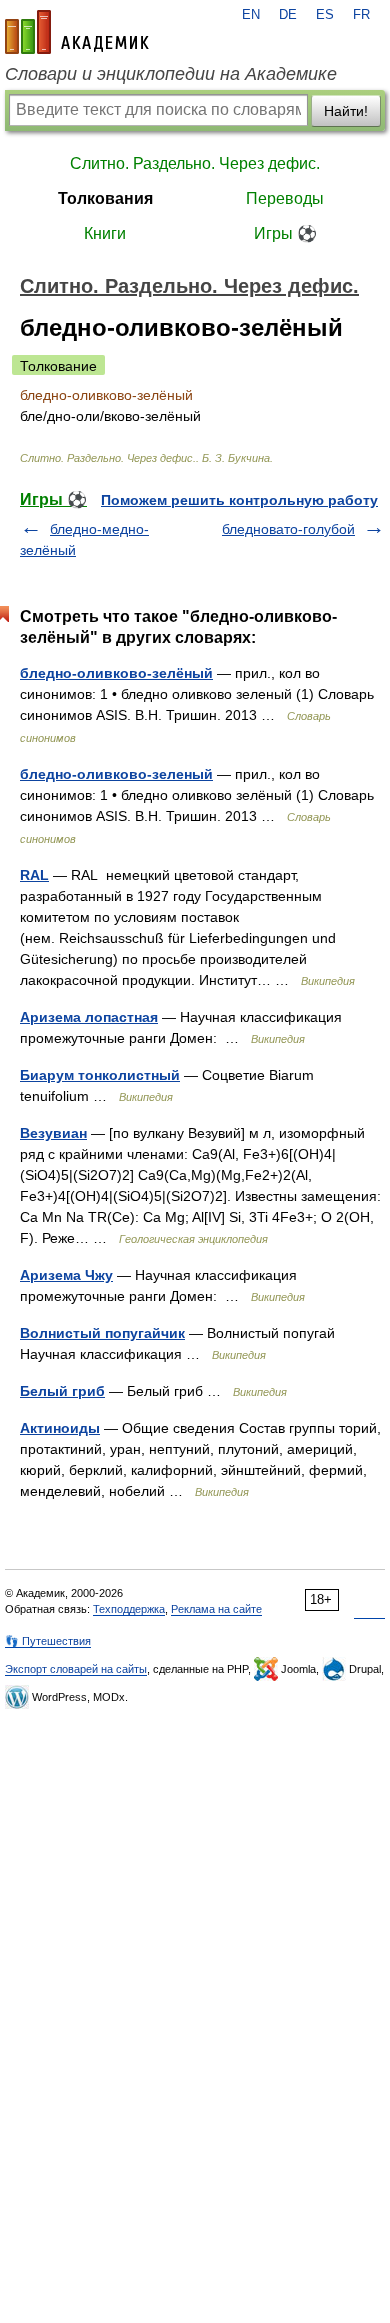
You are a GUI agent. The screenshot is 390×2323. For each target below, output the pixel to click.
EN (251, 15)
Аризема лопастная (89, 1017)
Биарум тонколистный (100, 1075)
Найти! (346, 111)
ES (325, 15)
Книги (105, 233)
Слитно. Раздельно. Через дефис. (195, 163)
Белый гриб (62, 1391)
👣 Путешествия (48, 1641)
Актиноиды (60, 1428)
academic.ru (77, 32)
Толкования (105, 198)
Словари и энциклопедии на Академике (171, 74)
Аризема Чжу (66, 1275)
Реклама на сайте (216, 1609)
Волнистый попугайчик (102, 1333)
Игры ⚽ (285, 233)
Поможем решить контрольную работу (239, 500)
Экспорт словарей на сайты (76, 1669)
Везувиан (53, 1133)
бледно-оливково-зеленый (116, 774)
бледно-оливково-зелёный (116, 673)
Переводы (285, 198)
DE (288, 15)
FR (361, 15)
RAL (34, 875)
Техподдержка (129, 1609)
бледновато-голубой (288, 529)
